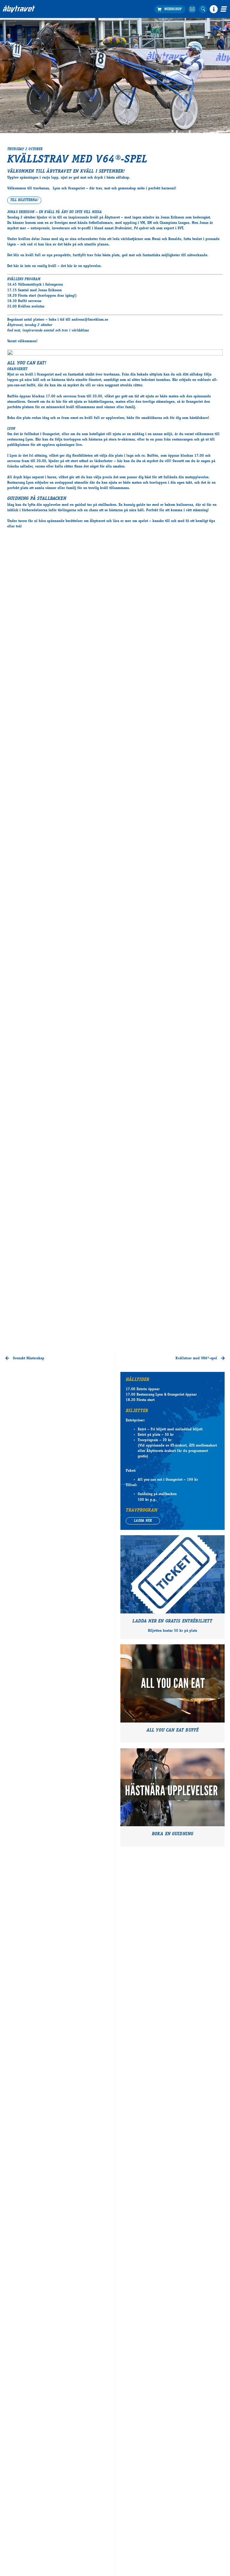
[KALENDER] (192, 9)
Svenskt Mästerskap (28, 1358)
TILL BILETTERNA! (24, 200)
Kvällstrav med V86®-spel (197, 1358)
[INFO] (214, 9)
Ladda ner (143, 1521)
